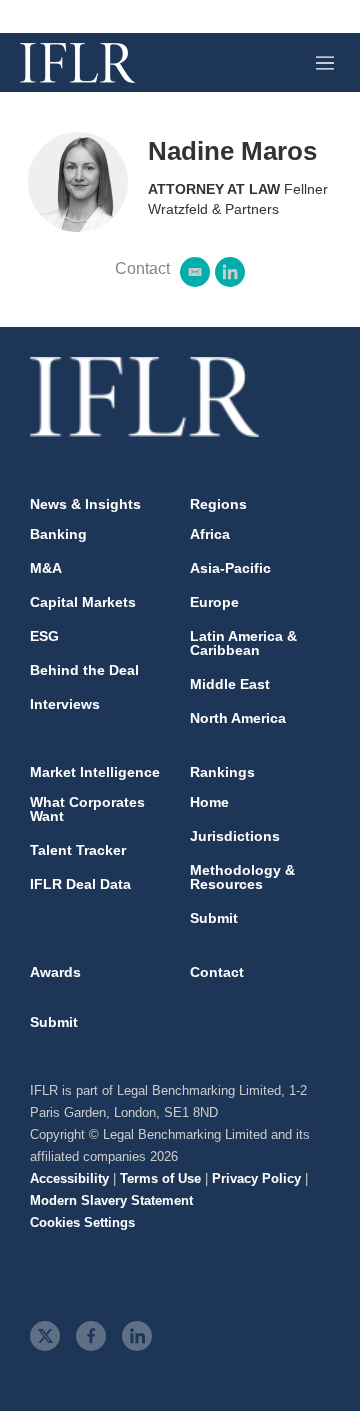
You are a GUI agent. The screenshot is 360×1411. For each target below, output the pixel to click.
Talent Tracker (78, 850)
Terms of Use (160, 1178)
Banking (58, 534)
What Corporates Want (87, 809)
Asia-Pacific (230, 568)
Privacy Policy (256, 1178)
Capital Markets (83, 602)
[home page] (77, 63)
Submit (214, 918)
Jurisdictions (235, 836)
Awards (55, 972)
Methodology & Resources (242, 877)
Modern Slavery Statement (111, 1200)
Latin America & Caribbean (243, 643)
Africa (210, 534)
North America (238, 718)
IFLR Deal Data (80, 884)
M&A (46, 568)
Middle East (230, 684)
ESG (44, 636)
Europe (214, 602)
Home (209, 802)
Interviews (65, 704)
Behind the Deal (84, 670)
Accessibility (69, 1178)
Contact (217, 972)
